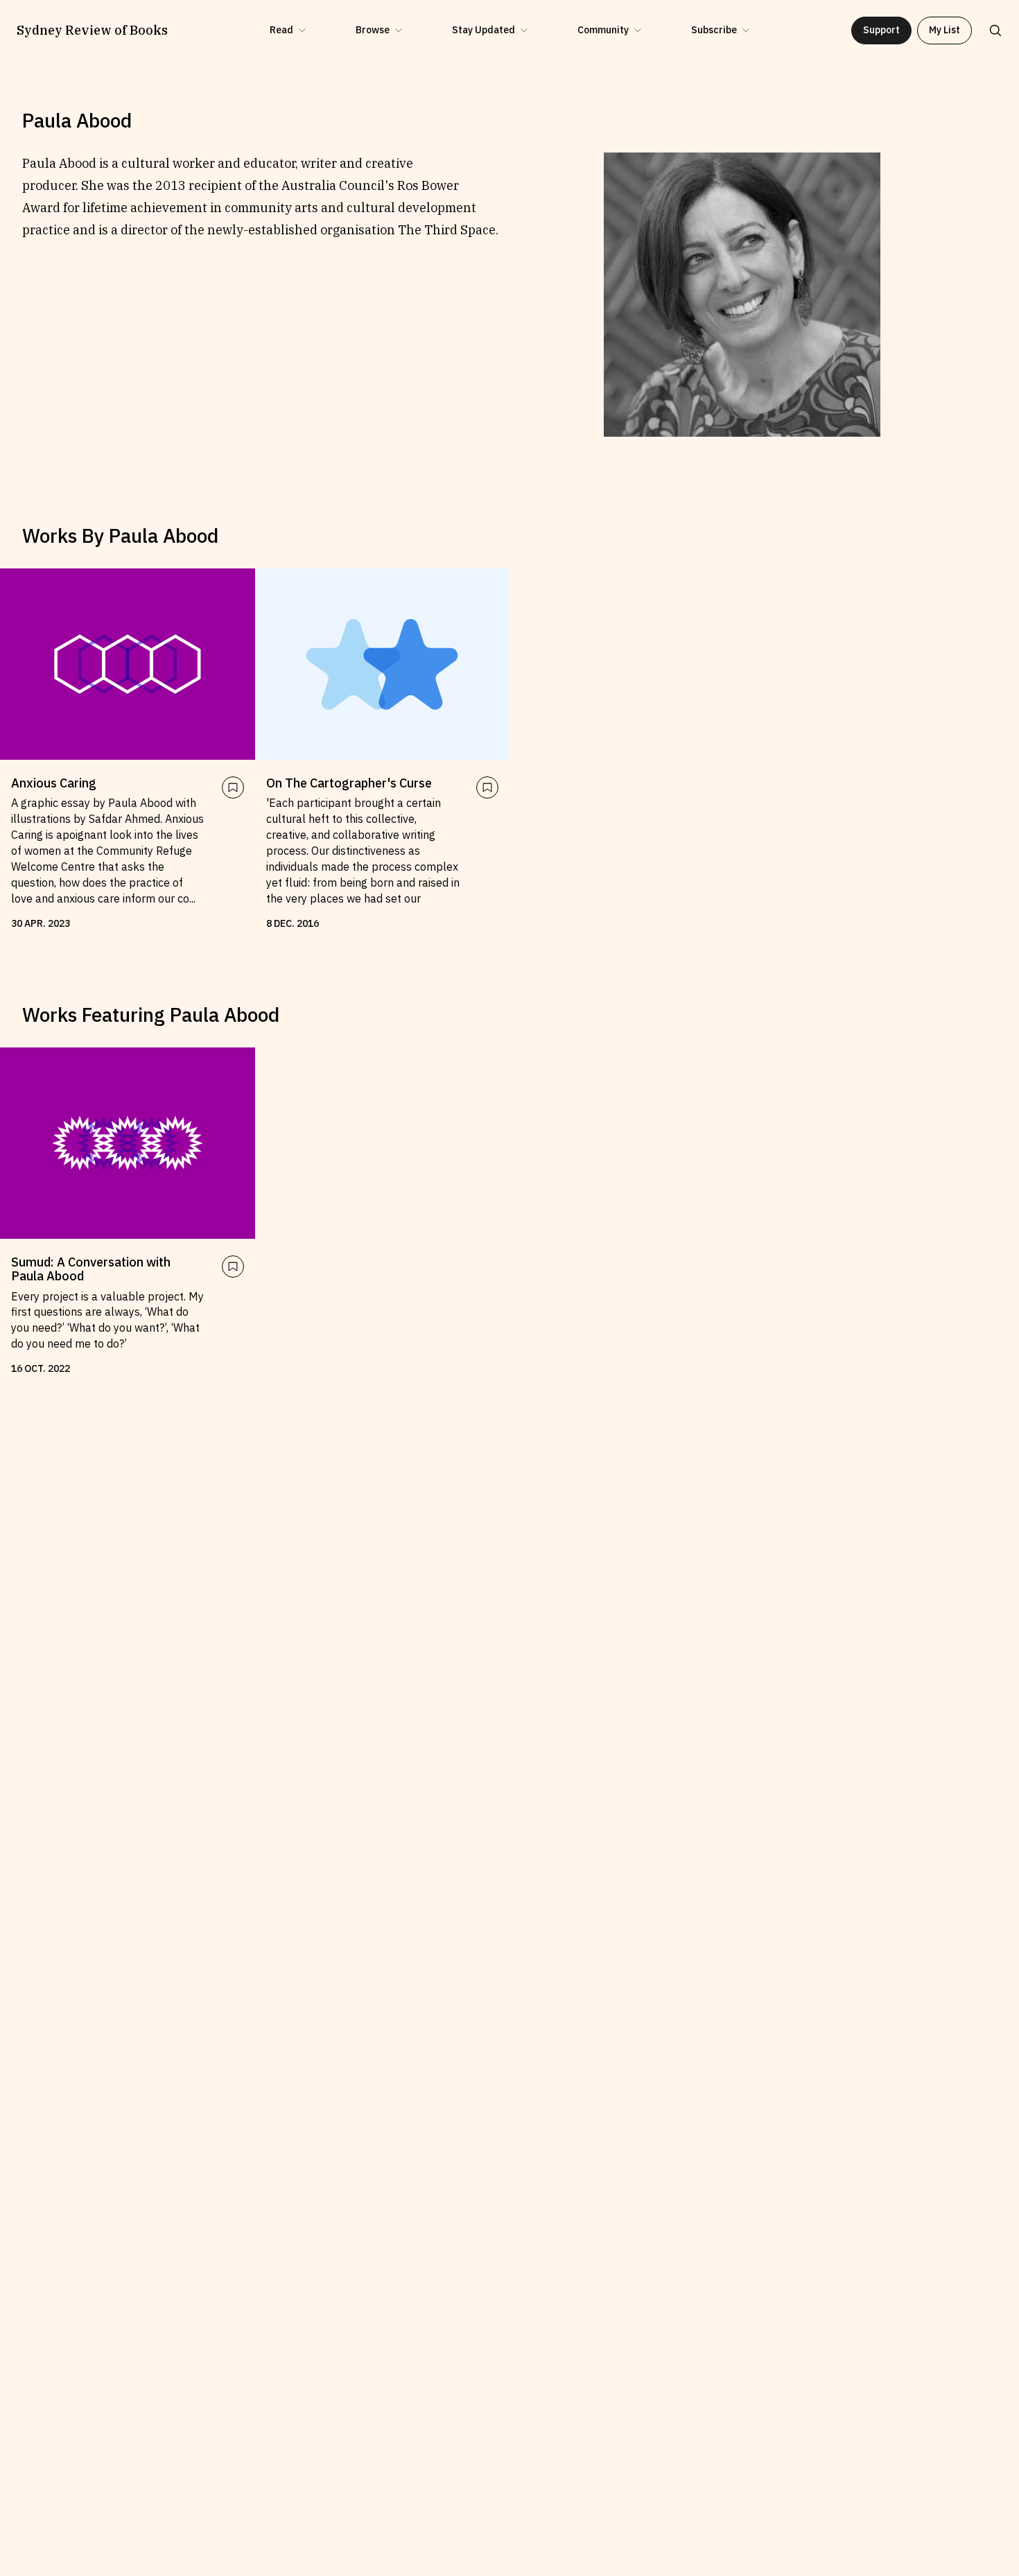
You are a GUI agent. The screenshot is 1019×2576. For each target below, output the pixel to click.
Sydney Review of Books (92, 31)
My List (944, 30)
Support (881, 30)
